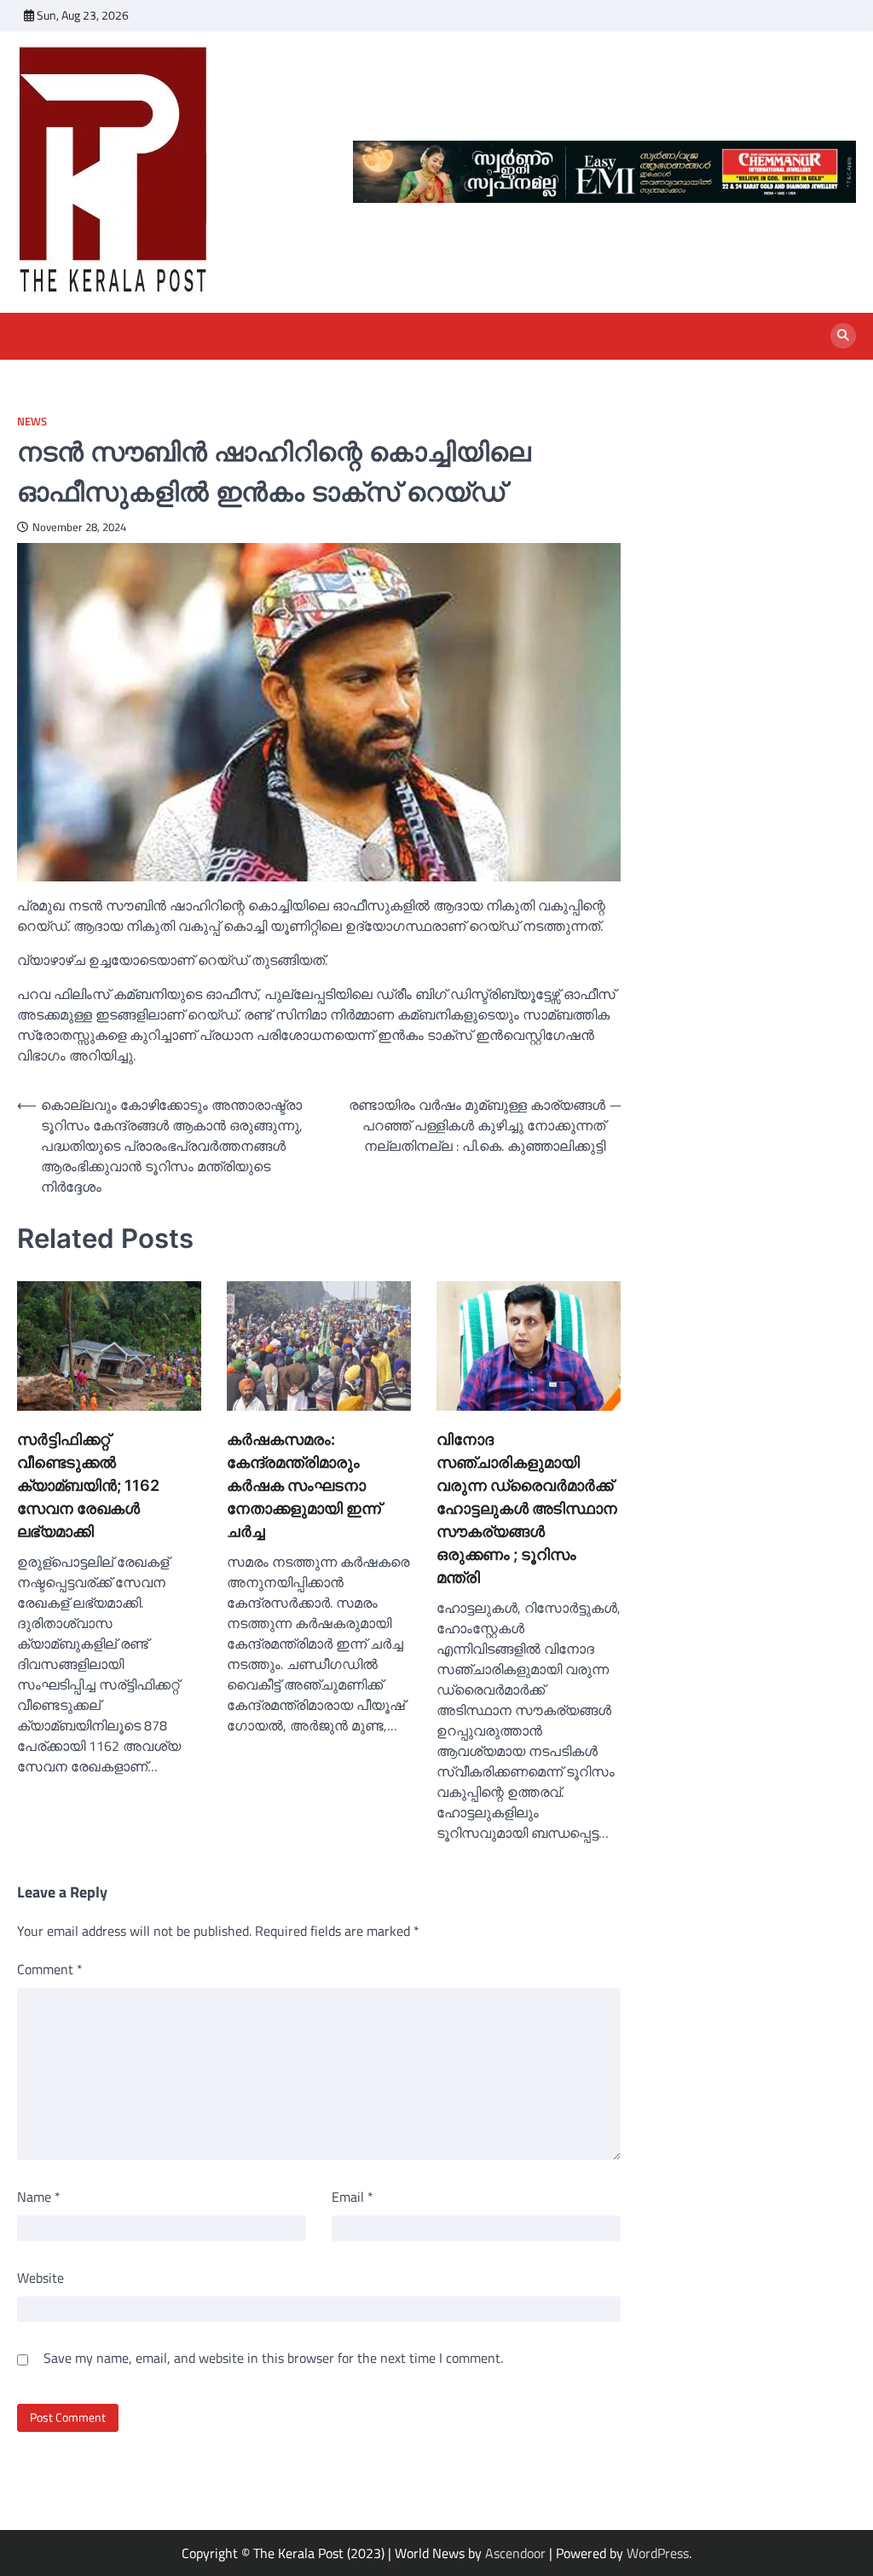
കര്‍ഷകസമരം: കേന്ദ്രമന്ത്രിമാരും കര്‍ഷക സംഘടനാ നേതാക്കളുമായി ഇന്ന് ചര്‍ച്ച (304, 1485)
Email (353, 2197)
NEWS (32, 422)
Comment (50, 1969)
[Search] (843, 336)
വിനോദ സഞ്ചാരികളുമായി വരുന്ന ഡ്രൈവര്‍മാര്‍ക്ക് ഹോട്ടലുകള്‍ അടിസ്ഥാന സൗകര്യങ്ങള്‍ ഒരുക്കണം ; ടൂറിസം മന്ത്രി (527, 1508)
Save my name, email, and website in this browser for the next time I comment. (273, 2358)
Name (39, 2197)
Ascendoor (515, 2553)
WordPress (658, 2553)
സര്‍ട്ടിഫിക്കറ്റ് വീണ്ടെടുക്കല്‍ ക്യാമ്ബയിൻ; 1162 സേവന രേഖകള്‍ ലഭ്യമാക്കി (88, 1485)
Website (40, 2278)
